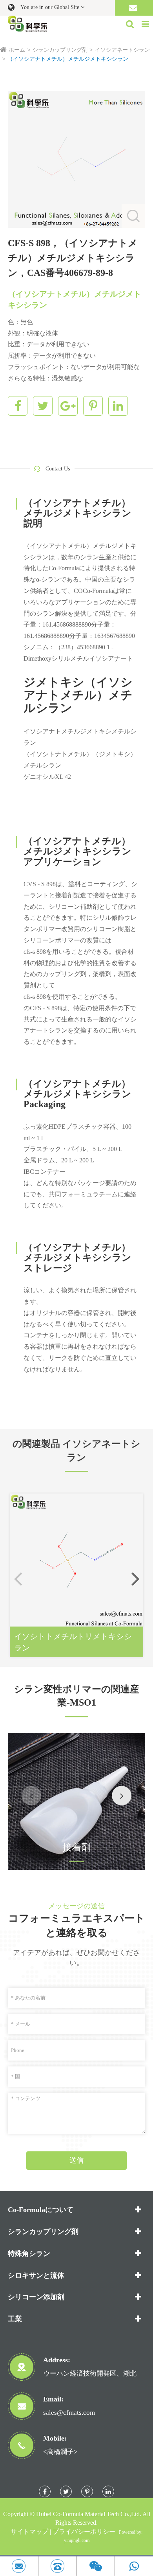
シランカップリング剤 (60, 50)
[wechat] (96, 2566)
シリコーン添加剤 (36, 2297)
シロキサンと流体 (36, 2275)
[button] (135, 1578)
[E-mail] (19, 2566)
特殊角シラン (29, 2254)
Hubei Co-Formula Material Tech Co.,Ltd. (89, 2514)
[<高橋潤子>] (57, 2566)
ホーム (17, 50)
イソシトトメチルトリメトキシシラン (73, 1642)
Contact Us (58, 469)
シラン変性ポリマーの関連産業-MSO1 (77, 1696)
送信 (76, 2160)
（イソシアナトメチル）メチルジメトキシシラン (68, 59)
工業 (15, 2319)
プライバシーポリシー (84, 2532)
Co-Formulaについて (41, 2210)
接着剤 (76, 1847)
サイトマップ (29, 2532)
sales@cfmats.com (69, 2413)
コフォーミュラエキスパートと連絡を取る (77, 1926)
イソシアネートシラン (122, 50)
